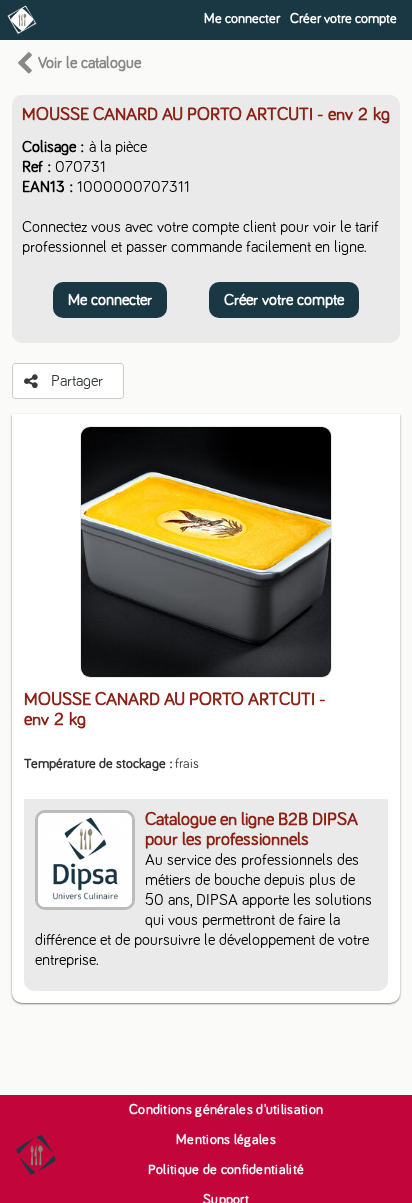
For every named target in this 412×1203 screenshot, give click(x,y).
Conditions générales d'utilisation (226, 1110)
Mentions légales (226, 1140)
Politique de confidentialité (226, 1170)
